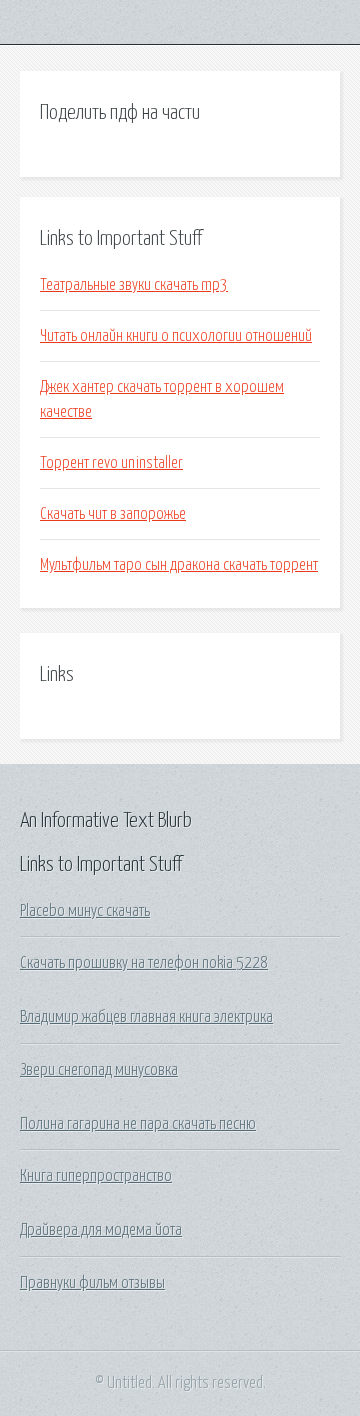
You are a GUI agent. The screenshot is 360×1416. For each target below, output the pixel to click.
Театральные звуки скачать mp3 (134, 285)
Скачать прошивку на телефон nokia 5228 (144, 963)
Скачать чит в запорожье (113, 514)
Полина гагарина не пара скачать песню (138, 1124)
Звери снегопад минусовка (99, 1070)
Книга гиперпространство (96, 1176)
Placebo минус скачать (85, 911)
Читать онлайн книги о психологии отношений (176, 336)
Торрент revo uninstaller (111, 463)
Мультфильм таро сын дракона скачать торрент (179, 565)
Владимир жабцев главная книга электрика (146, 1017)
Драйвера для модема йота (101, 1230)
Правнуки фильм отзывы (92, 1283)
